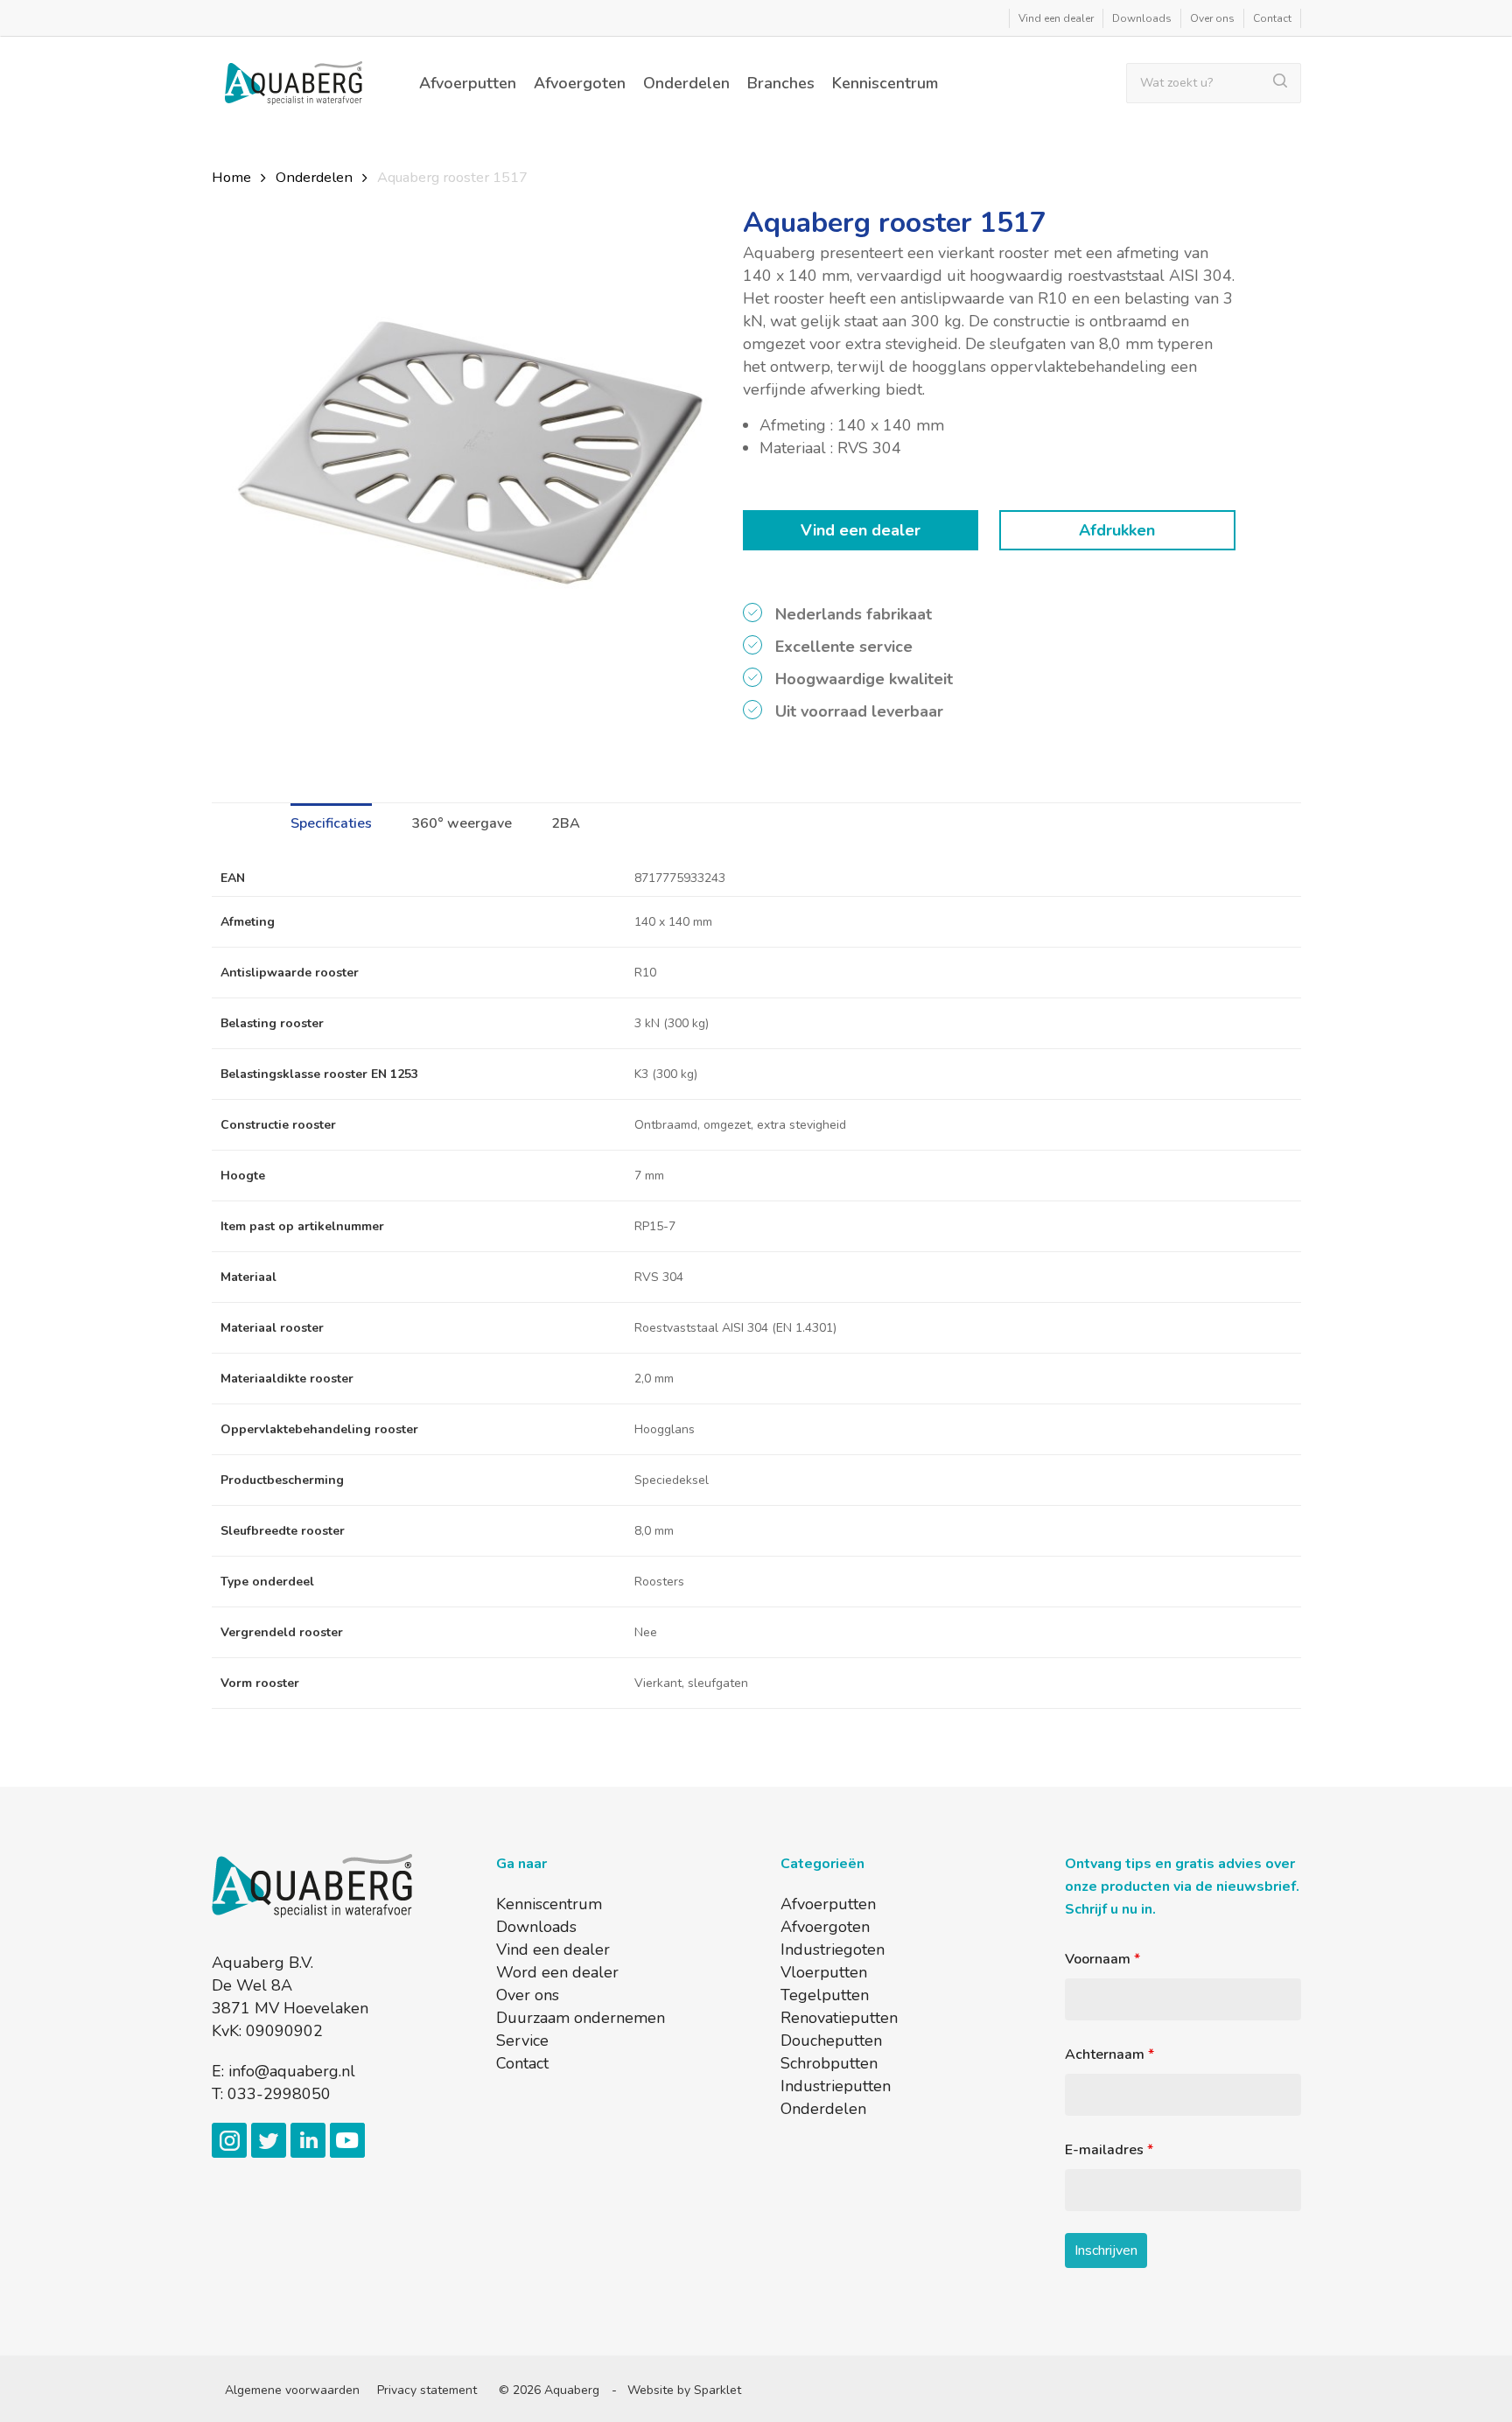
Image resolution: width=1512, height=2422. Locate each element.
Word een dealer (557, 1972)
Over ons (528, 1995)
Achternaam (1109, 2054)
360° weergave (462, 823)
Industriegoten (833, 1949)
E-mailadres (1109, 2150)
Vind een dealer (861, 530)
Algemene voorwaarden (292, 2390)
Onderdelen (314, 177)
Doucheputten (831, 2040)
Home (231, 177)
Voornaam (1102, 1959)
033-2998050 (279, 2094)
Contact (522, 2063)
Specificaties (331, 823)
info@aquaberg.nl (292, 2071)
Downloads (536, 1927)
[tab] (340, 819)
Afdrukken (1117, 530)
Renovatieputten (839, 2018)
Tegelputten (825, 1995)
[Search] (1287, 82)
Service (522, 2040)
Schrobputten (829, 2063)
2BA (566, 823)
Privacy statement (427, 2390)
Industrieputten (836, 2086)
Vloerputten (824, 1972)
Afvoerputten (828, 1904)
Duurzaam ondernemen (581, 2018)
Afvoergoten (825, 1927)
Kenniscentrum (549, 1904)
